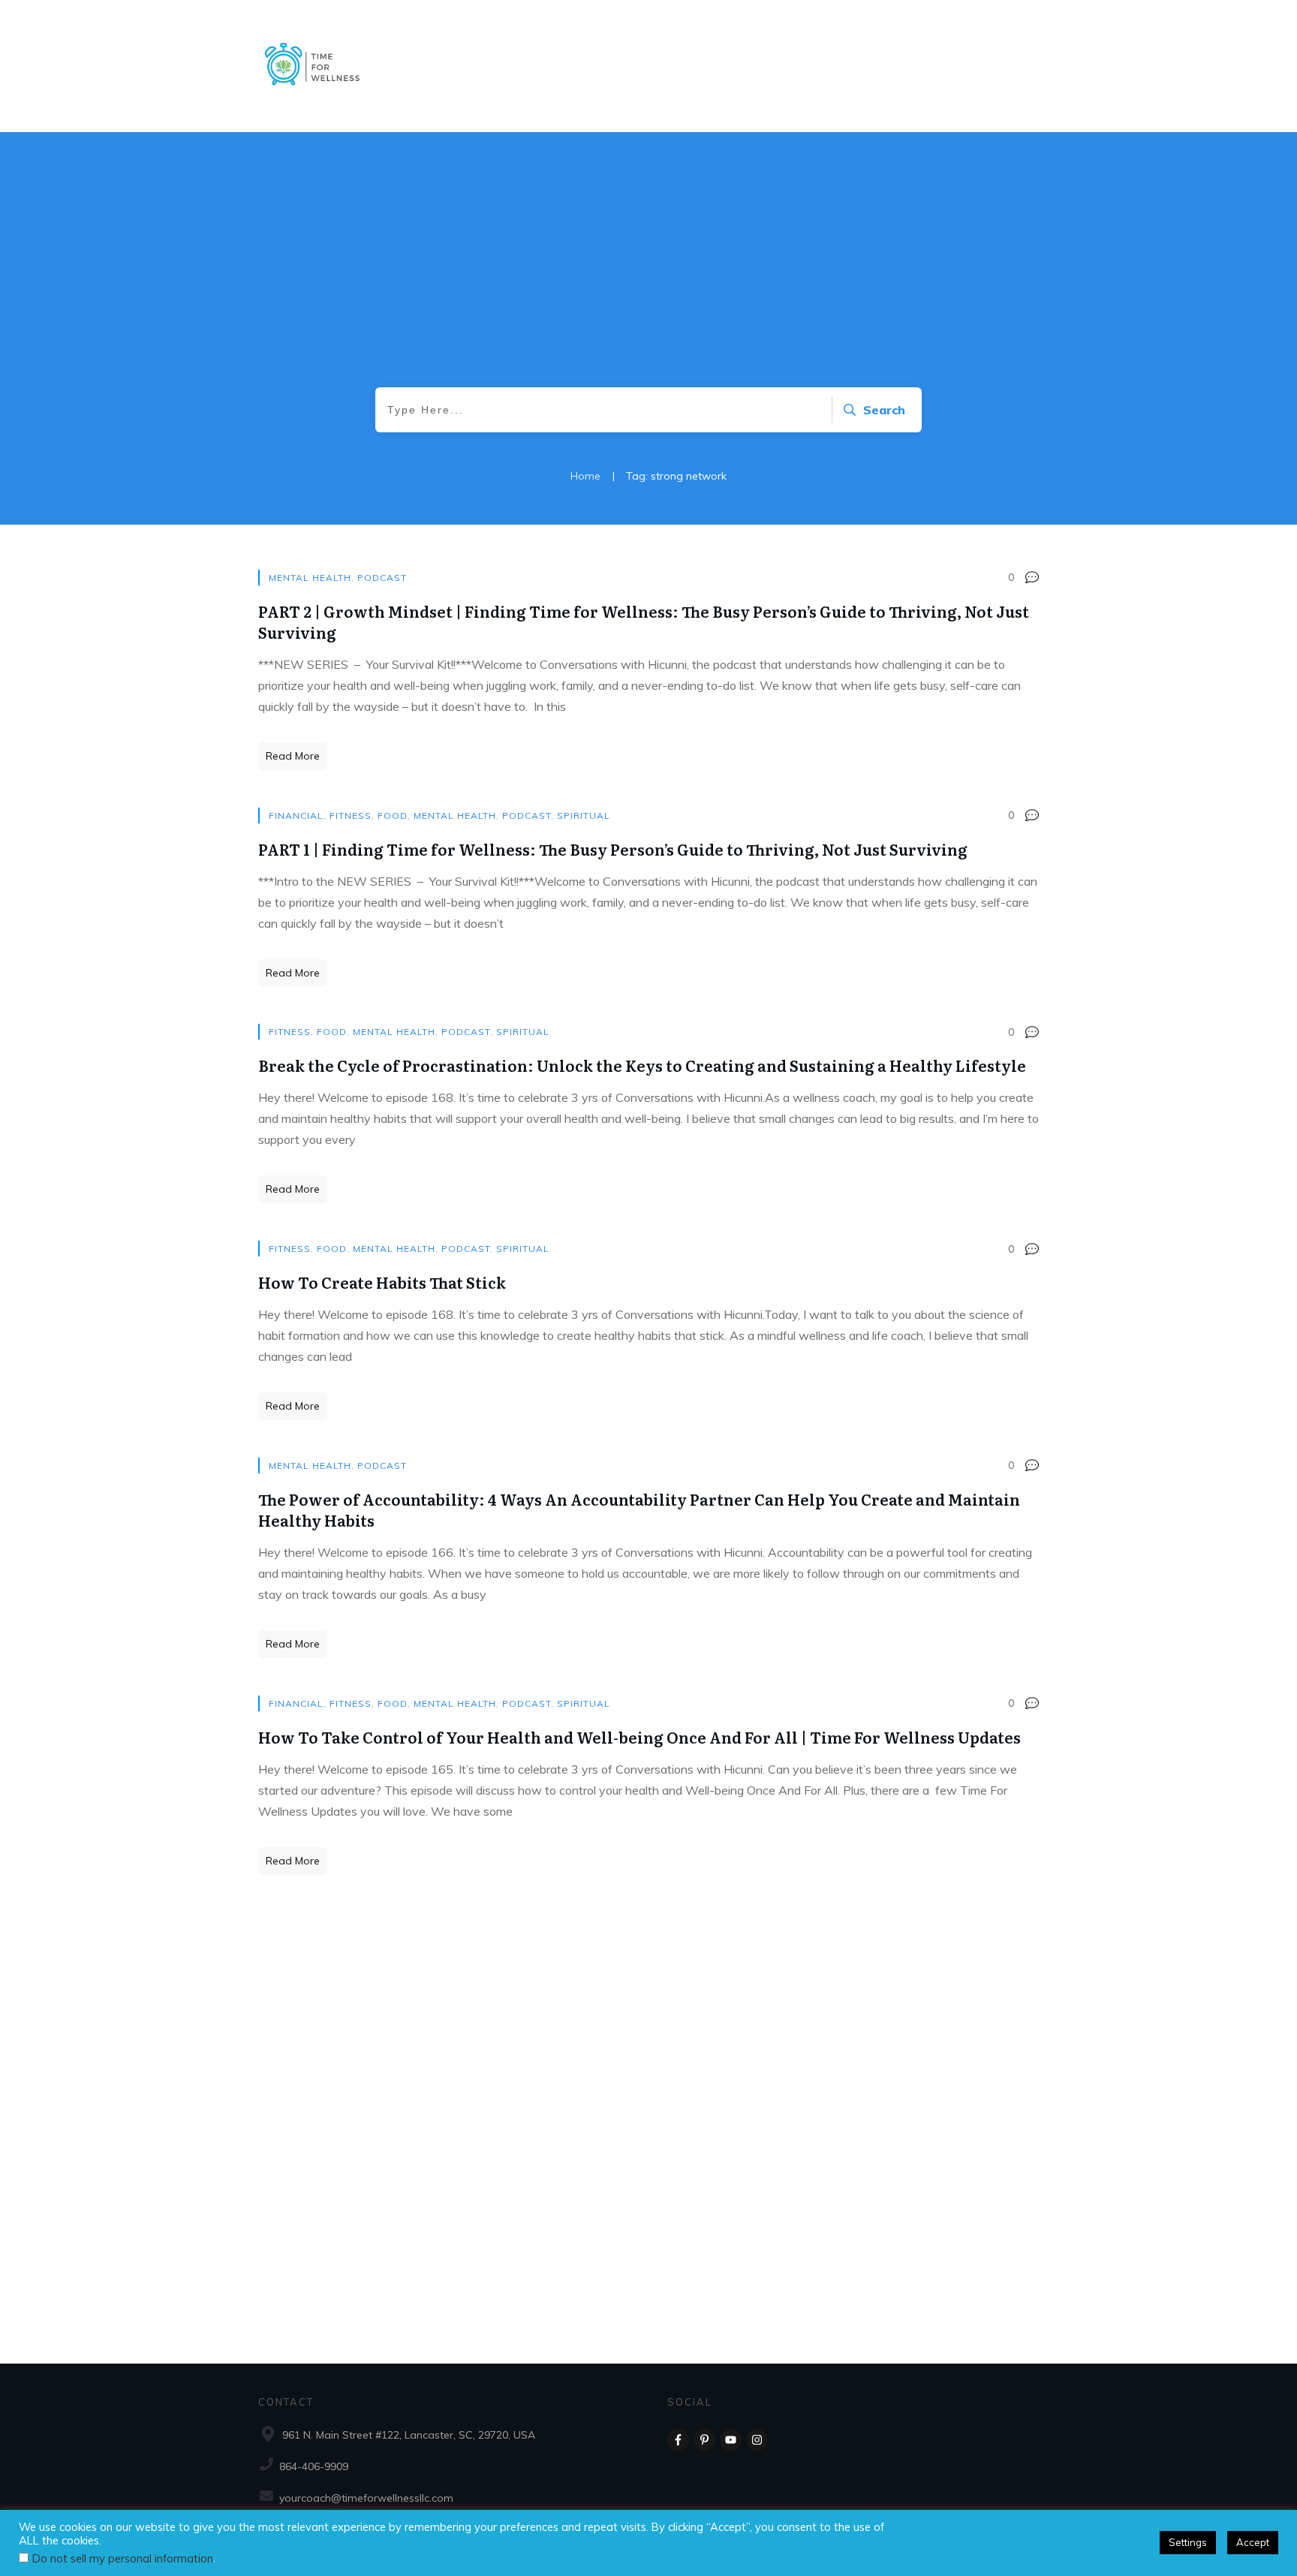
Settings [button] (1188, 2542)
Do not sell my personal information (123, 2558)
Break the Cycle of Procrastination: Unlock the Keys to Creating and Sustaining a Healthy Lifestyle (642, 1065)
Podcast (382, 578)
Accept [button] (1253, 2542)
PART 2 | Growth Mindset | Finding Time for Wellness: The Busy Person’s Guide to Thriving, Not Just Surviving (644, 621)
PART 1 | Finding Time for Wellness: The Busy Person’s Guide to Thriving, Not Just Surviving (613, 849)
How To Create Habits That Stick (382, 1282)
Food (393, 816)
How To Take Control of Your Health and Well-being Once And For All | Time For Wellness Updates (639, 1737)
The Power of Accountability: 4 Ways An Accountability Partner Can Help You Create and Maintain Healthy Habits (639, 1509)
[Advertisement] (648, 275)
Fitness (351, 816)
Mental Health (310, 578)
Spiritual (584, 816)
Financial (296, 816)
